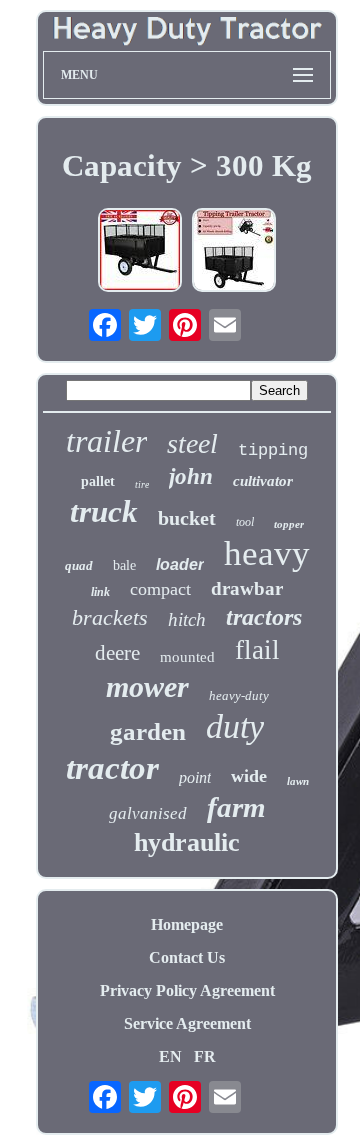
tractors (264, 617)
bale (124, 565)
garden (148, 731)
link (100, 592)
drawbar (247, 588)
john (191, 476)
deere (117, 653)
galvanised (148, 813)
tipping (273, 450)
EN (170, 1056)
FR (205, 1056)
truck (104, 511)
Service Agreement (187, 1023)
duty (235, 726)
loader (180, 564)
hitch (187, 619)
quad (79, 565)
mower (147, 686)
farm (236, 807)
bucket (187, 518)
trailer (106, 441)
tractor (112, 768)
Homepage (187, 924)
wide (249, 776)
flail (257, 650)
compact (160, 589)
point (195, 777)
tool (245, 522)
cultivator (263, 481)
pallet (98, 481)
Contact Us (187, 957)
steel (192, 443)
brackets (110, 617)
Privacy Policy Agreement (187, 990)
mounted (187, 657)
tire (142, 484)
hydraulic (187, 842)
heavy (267, 553)
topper (289, 524)
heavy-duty (239, 695)
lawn (298, 781)
